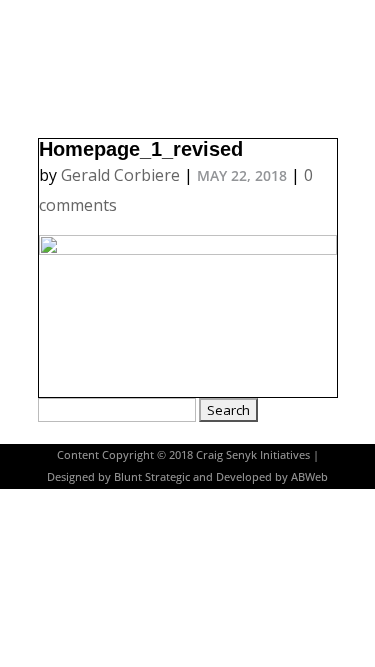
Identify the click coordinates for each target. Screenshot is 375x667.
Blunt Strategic (152, 476)
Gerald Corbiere (120, 175)
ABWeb (309, 476)
